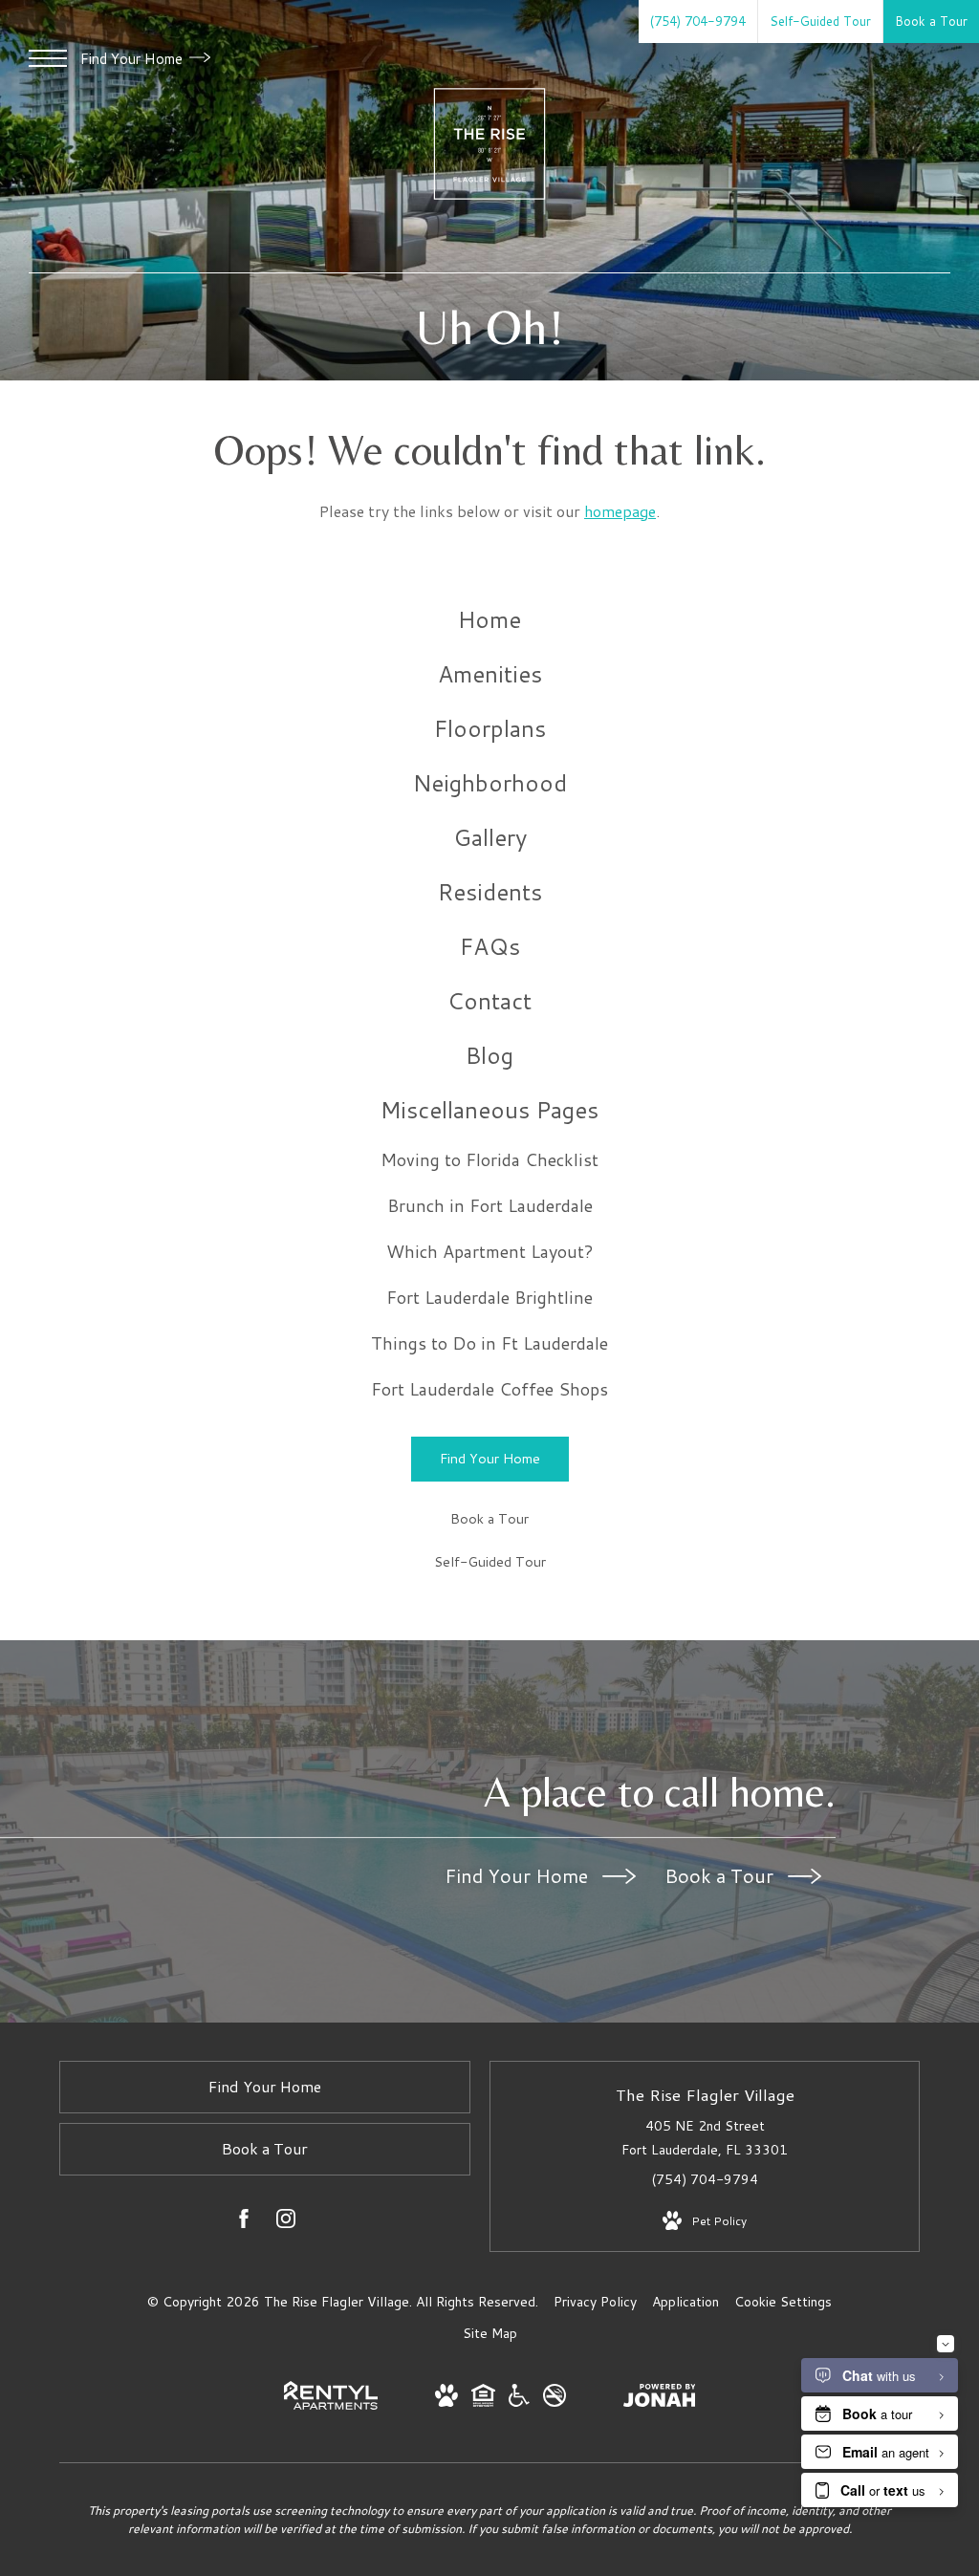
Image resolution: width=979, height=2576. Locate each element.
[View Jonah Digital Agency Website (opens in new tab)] (660, 2399)
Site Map (490, 2333)
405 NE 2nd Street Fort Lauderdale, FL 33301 (705, 2138)
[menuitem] (489, 620)
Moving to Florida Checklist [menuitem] (489, 1159)
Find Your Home (133, 59)
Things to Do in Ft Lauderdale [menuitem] (489, 1343)
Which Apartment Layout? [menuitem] (490, 1251)
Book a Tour (721, 1875)
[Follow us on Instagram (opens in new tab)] (286, 2222)
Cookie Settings (783, 2302)
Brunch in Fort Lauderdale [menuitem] (490, 1205)
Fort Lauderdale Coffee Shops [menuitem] (489, 1389)
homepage (620, 511)
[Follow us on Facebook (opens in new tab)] (244, 2222)
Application (685, 2302)
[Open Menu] (48, 58)
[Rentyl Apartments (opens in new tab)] (331, 2405)
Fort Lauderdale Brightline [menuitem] (489, 1297)
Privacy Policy (595, 2302)
